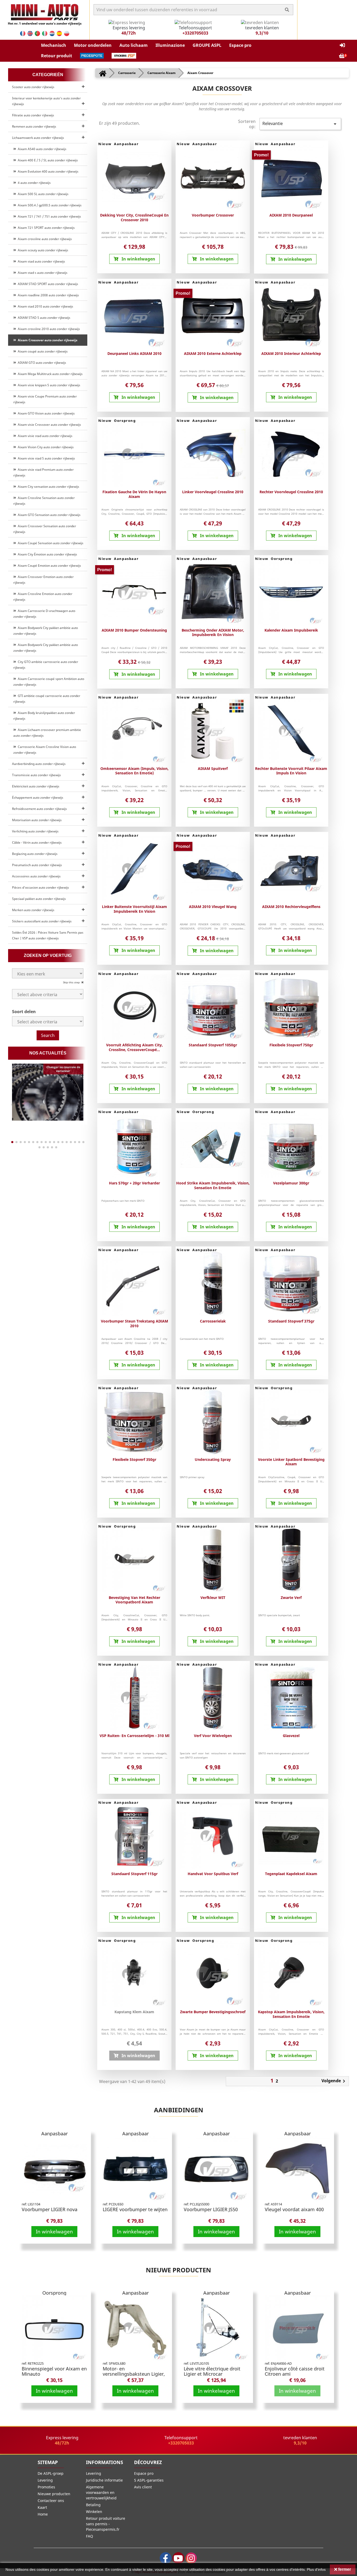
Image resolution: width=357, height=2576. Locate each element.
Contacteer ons (51, 2501)
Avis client (143, 2487)
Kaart (42, 2507)
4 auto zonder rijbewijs (33, 183)
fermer (344, 2569)
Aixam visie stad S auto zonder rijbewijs (46, 458)
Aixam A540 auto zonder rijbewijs (41, 149)
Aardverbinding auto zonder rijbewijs (39, 764)
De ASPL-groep (51, 2473)
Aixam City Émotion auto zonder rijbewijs (47, 554)
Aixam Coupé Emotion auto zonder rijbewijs (49, 566)
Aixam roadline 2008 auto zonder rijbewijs (48, 295)
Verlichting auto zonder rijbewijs (35, 831)
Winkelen (94, 2512)
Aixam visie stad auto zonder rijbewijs (44, 436)
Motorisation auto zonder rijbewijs (37, 820)
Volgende (334, 2081)
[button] (54, 45)
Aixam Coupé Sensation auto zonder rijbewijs (50, 543)
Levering (45, 2480)
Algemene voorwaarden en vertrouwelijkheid (101, 2492)
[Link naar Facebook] (166, 2558)
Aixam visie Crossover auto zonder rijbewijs (49, 425)
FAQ (90, 2536)
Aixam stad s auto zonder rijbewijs (42, 273)
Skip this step (72, 982)
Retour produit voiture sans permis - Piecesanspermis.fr (106, 2524)
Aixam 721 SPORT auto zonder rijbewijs (45, 228)
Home (43, 2514)
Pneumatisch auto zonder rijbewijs (37, 865)
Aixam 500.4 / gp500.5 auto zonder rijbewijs (49, 205)
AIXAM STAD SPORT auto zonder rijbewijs (47, 284)
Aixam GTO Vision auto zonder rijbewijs (45, 413)
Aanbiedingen (179, 2110)
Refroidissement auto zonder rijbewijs (39, 809)
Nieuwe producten (179, 2270)
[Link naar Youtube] (178, 2558)
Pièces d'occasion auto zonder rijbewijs (41, 887)
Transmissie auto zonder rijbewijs (36, 775)
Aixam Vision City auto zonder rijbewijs (45, 447)
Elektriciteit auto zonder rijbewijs (36, 786)
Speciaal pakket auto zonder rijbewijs (39, 899)
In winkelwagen (54, 2231)
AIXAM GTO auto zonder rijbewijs (41, 363)
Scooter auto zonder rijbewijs (33, 87)
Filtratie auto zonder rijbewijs (33, 115)
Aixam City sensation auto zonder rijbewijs (48, 487)
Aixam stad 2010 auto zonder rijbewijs (45, 306)
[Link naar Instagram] (191, 2558)
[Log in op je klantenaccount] (342, 45)
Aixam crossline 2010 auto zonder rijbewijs (48, 329)
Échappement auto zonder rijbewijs (38, 798)
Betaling (93, 2505)
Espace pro (144, 2473)
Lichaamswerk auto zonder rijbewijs (38, 138)
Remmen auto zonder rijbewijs (34, 126)
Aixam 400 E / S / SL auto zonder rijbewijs (47, 160)
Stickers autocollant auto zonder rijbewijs (42, 921)
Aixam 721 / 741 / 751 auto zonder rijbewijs (49, 216)
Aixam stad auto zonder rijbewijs (41, 261)
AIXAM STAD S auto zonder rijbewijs (43, 318)
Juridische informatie (104, 2480)
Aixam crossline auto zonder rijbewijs (44, 239)
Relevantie (300, 124)
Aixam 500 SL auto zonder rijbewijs (42, 194)
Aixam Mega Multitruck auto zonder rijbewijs (49, 374)
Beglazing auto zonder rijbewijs (35, 854)
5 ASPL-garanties (149, 2480)
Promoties (46, 2487)
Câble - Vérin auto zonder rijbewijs (37, 842)
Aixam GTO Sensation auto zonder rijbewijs (48, 515)
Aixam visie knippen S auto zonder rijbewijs (48, 385)
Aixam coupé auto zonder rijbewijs (42, 351)
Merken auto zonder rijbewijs (33, 910)
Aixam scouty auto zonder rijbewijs (42, 250)
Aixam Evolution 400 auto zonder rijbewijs (47, 171)
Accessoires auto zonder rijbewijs (36, 876)
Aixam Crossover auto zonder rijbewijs (47, 340)
